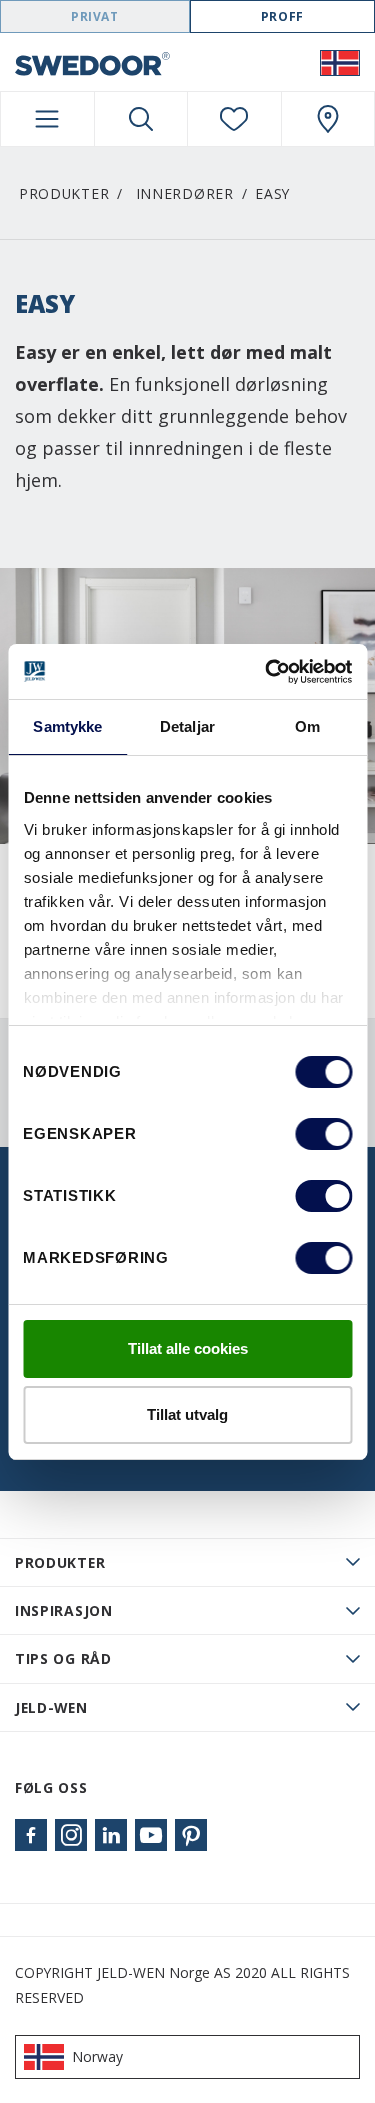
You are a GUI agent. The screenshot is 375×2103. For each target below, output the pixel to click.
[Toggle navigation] (47, 119)
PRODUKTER (60, 1562)
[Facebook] (31, 1835)
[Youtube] (151, 1835)
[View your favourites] (234, 119)
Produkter (64, 193)
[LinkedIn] (111, 1835)
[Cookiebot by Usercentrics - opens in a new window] (267, 672)
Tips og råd (63, 1658)
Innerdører (185, 193)
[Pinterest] (191, 1835)
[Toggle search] (141, 119)
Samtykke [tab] (67, 726)
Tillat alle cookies (188, 1348)
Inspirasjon (64, 1610)
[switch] (323, 1134)
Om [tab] (307, 726)
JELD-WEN (51, 1707)
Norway (97, 2056)
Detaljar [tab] (187, 726)
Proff (282, 16)
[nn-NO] (340, 62)
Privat (95, 16)
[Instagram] (71, 1835)
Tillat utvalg (187, 1414)
